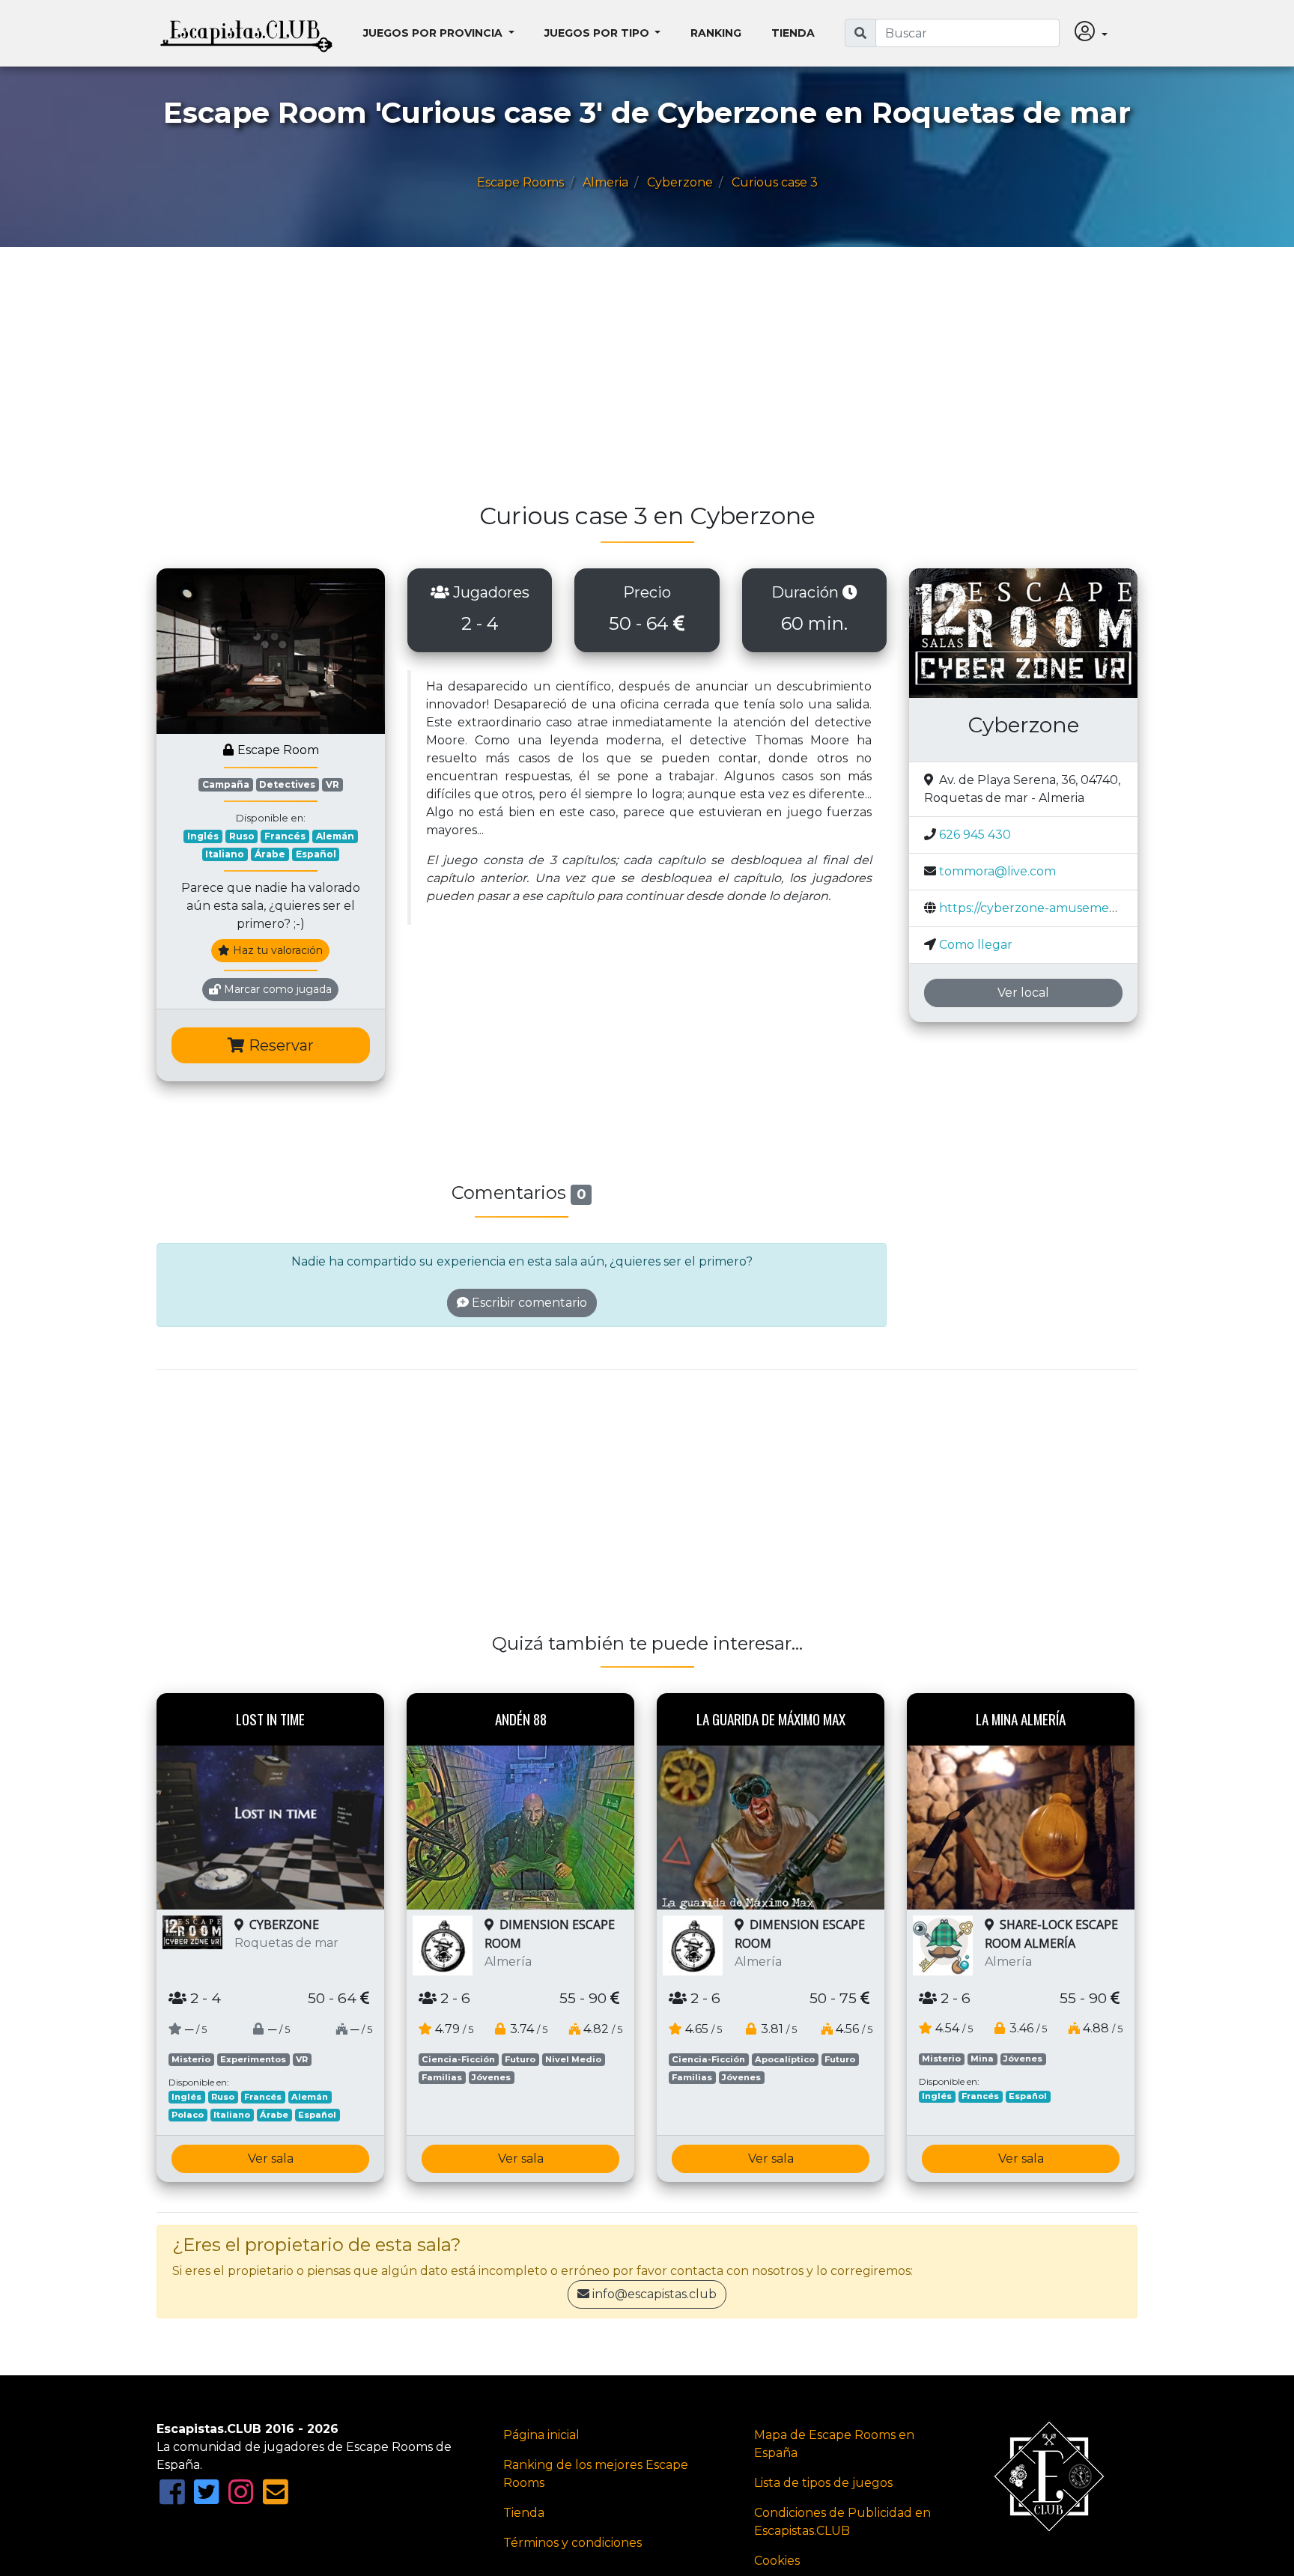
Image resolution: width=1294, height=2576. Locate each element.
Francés (285, 836)
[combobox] (968, 33)
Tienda (793, 33)
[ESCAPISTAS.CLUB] (246, 33)
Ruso (242, 836)
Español (316, 854)
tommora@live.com (997, 871)
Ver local (1023, 993)
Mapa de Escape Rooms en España (834, 2444)
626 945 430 (975, 835)
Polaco (188, 2115)
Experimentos (253, 2059)
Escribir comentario (528, 1303)
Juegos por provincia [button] (434, 33)
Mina (982, 2059)
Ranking (716, 33)
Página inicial (541, 2435)
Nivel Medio (573, 2059)
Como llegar (976, 945)
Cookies (777, 2561)
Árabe (270, 854)
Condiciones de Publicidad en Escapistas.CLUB (842, 2522)
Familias (442, 2077)
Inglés (203, 836)
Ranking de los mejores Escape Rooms (596, 2474)
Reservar (279, 1045)
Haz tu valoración (276, 950)
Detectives (287, 784)
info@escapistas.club (654, 2294)
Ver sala (271, 2159)
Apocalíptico (785, 2059)
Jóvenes (491, 2077)
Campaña (226, 784)
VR (332, 784)
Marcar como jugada (276, 989)
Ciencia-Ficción (458, 2059)
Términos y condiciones (572, 2543)
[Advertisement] (606, 382)
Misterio (191, 2059)
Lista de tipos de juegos (823, 2483)
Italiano (225, 854)
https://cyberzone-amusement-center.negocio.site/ (1091, 908)
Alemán (335, 836)
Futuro (520, 2059)
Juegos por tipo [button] (598, 33)
